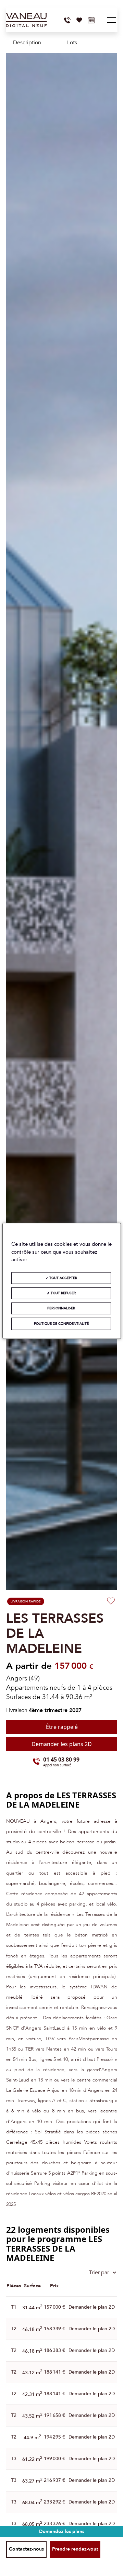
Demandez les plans (62, 2531)
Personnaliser (61, 1308)
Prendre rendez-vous (75, 2549)
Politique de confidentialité (61, 1324)
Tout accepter (63, 1278)
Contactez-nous (26, 2549)
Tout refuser (63, 1293)
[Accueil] (26, 20)
